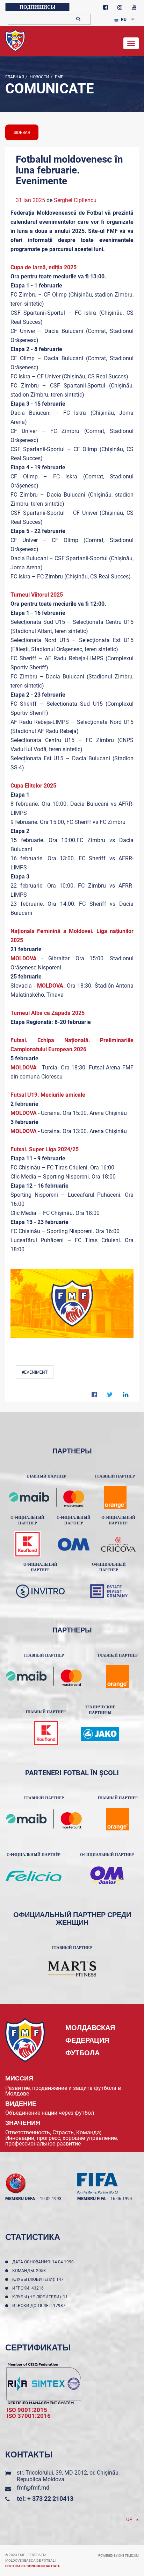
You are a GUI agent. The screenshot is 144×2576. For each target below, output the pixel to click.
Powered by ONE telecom (118, 2556)
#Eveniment (35, 1372)
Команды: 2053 (30, 2271)
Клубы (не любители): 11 (41, 2297)
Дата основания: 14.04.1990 (44, 2262)
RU (124, 20)
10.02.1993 (51, 2199)
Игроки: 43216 (29, 2288)
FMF (59, 77)
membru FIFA (91, 2199)
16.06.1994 (121, 2199)
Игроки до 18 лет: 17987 (40, 2306)
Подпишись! (37, 7)
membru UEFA (20, 2199)
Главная (15, 77)
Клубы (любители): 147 (39, 2279)
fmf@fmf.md (33, 2488)
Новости (39, 77)
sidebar (22, 133)
